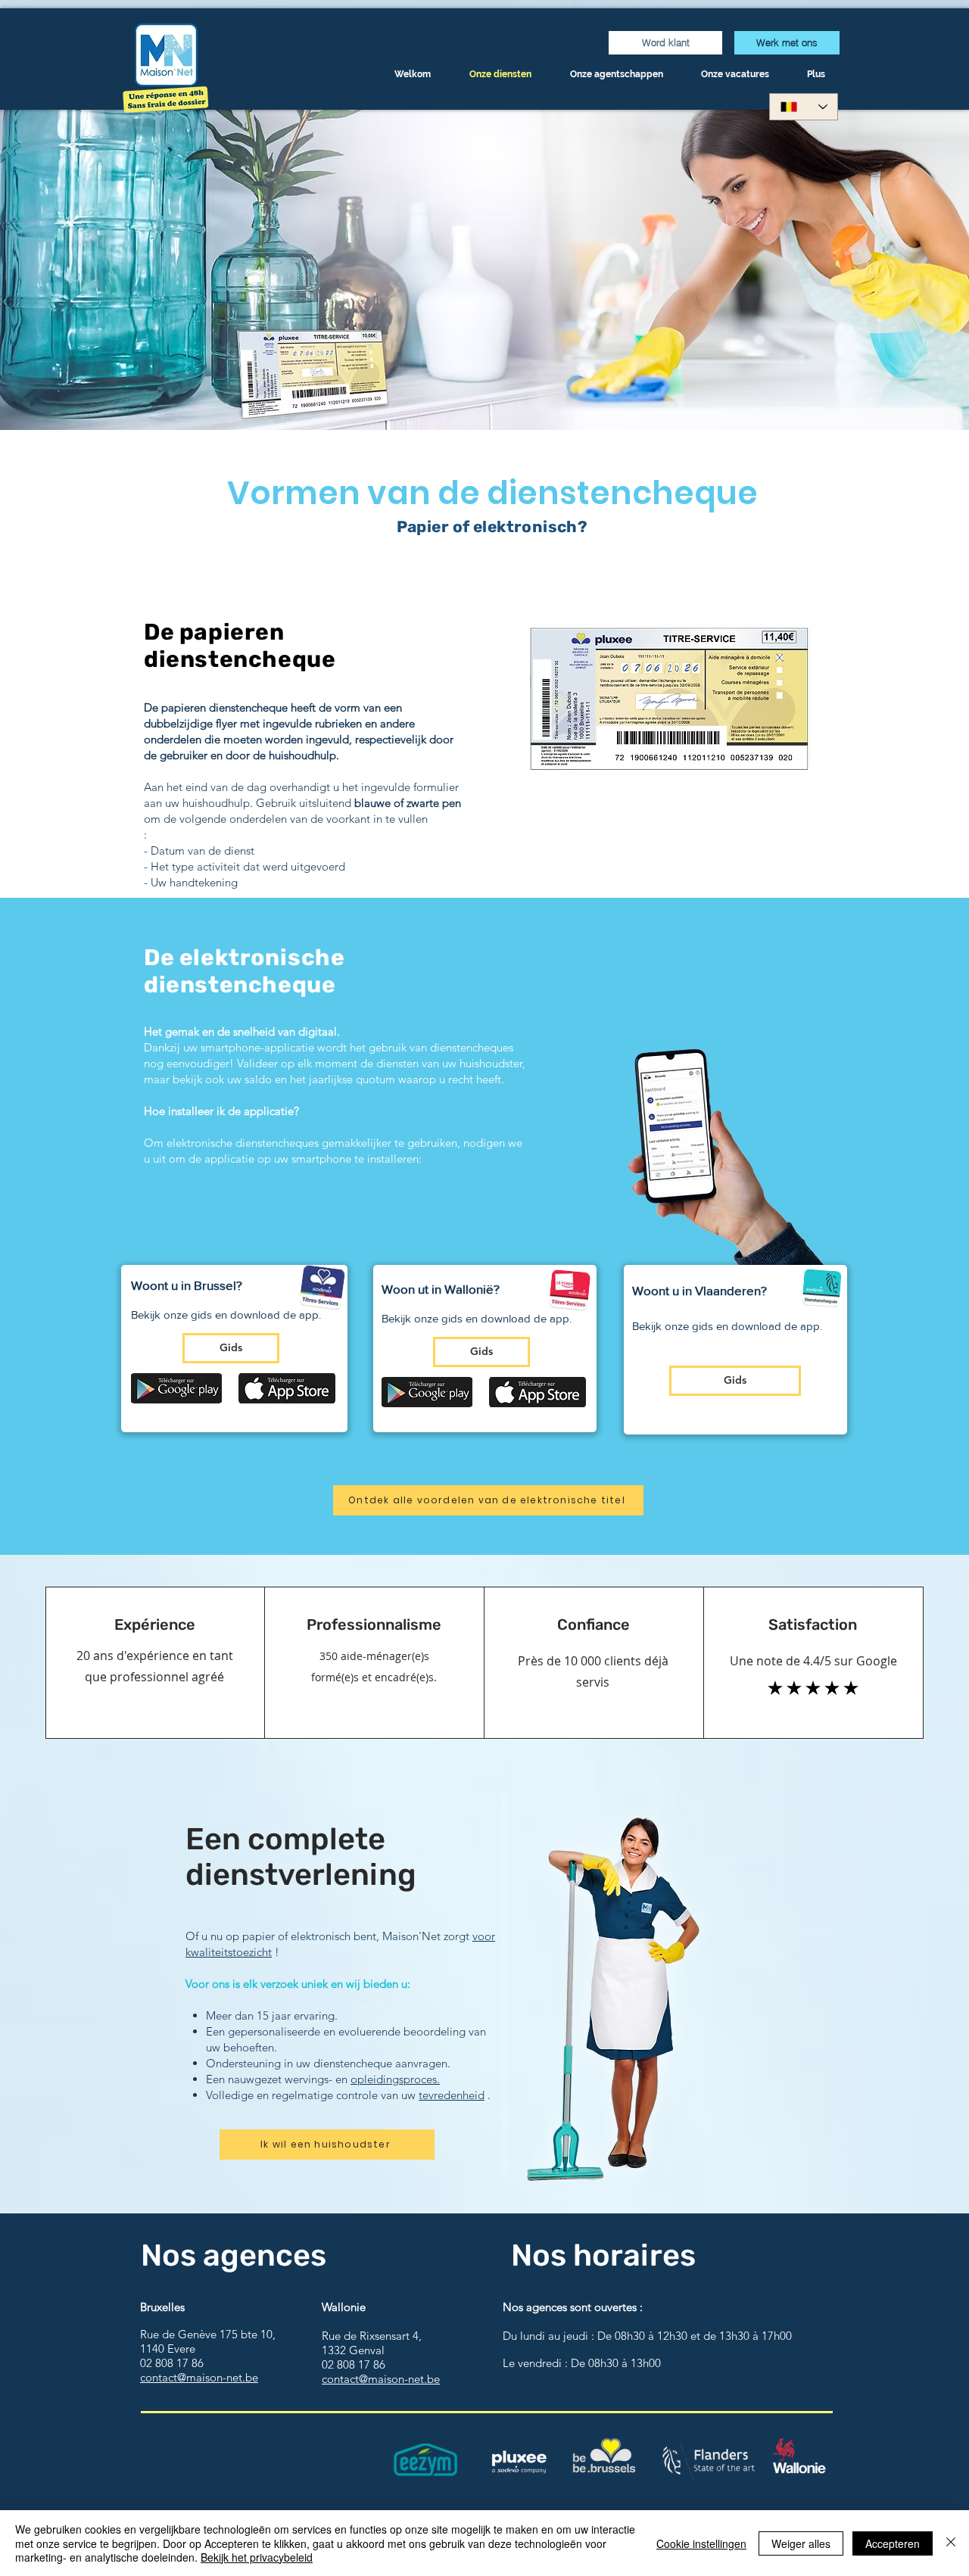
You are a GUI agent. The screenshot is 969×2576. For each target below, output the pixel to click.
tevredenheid (452, 2095)
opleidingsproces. (395, 2079)
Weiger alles (801, 2543)
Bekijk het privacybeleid (257, 2557)
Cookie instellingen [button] (701, 2543)
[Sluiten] (951, 2543)
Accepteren (893, 2543)
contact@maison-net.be (199, 2377)
